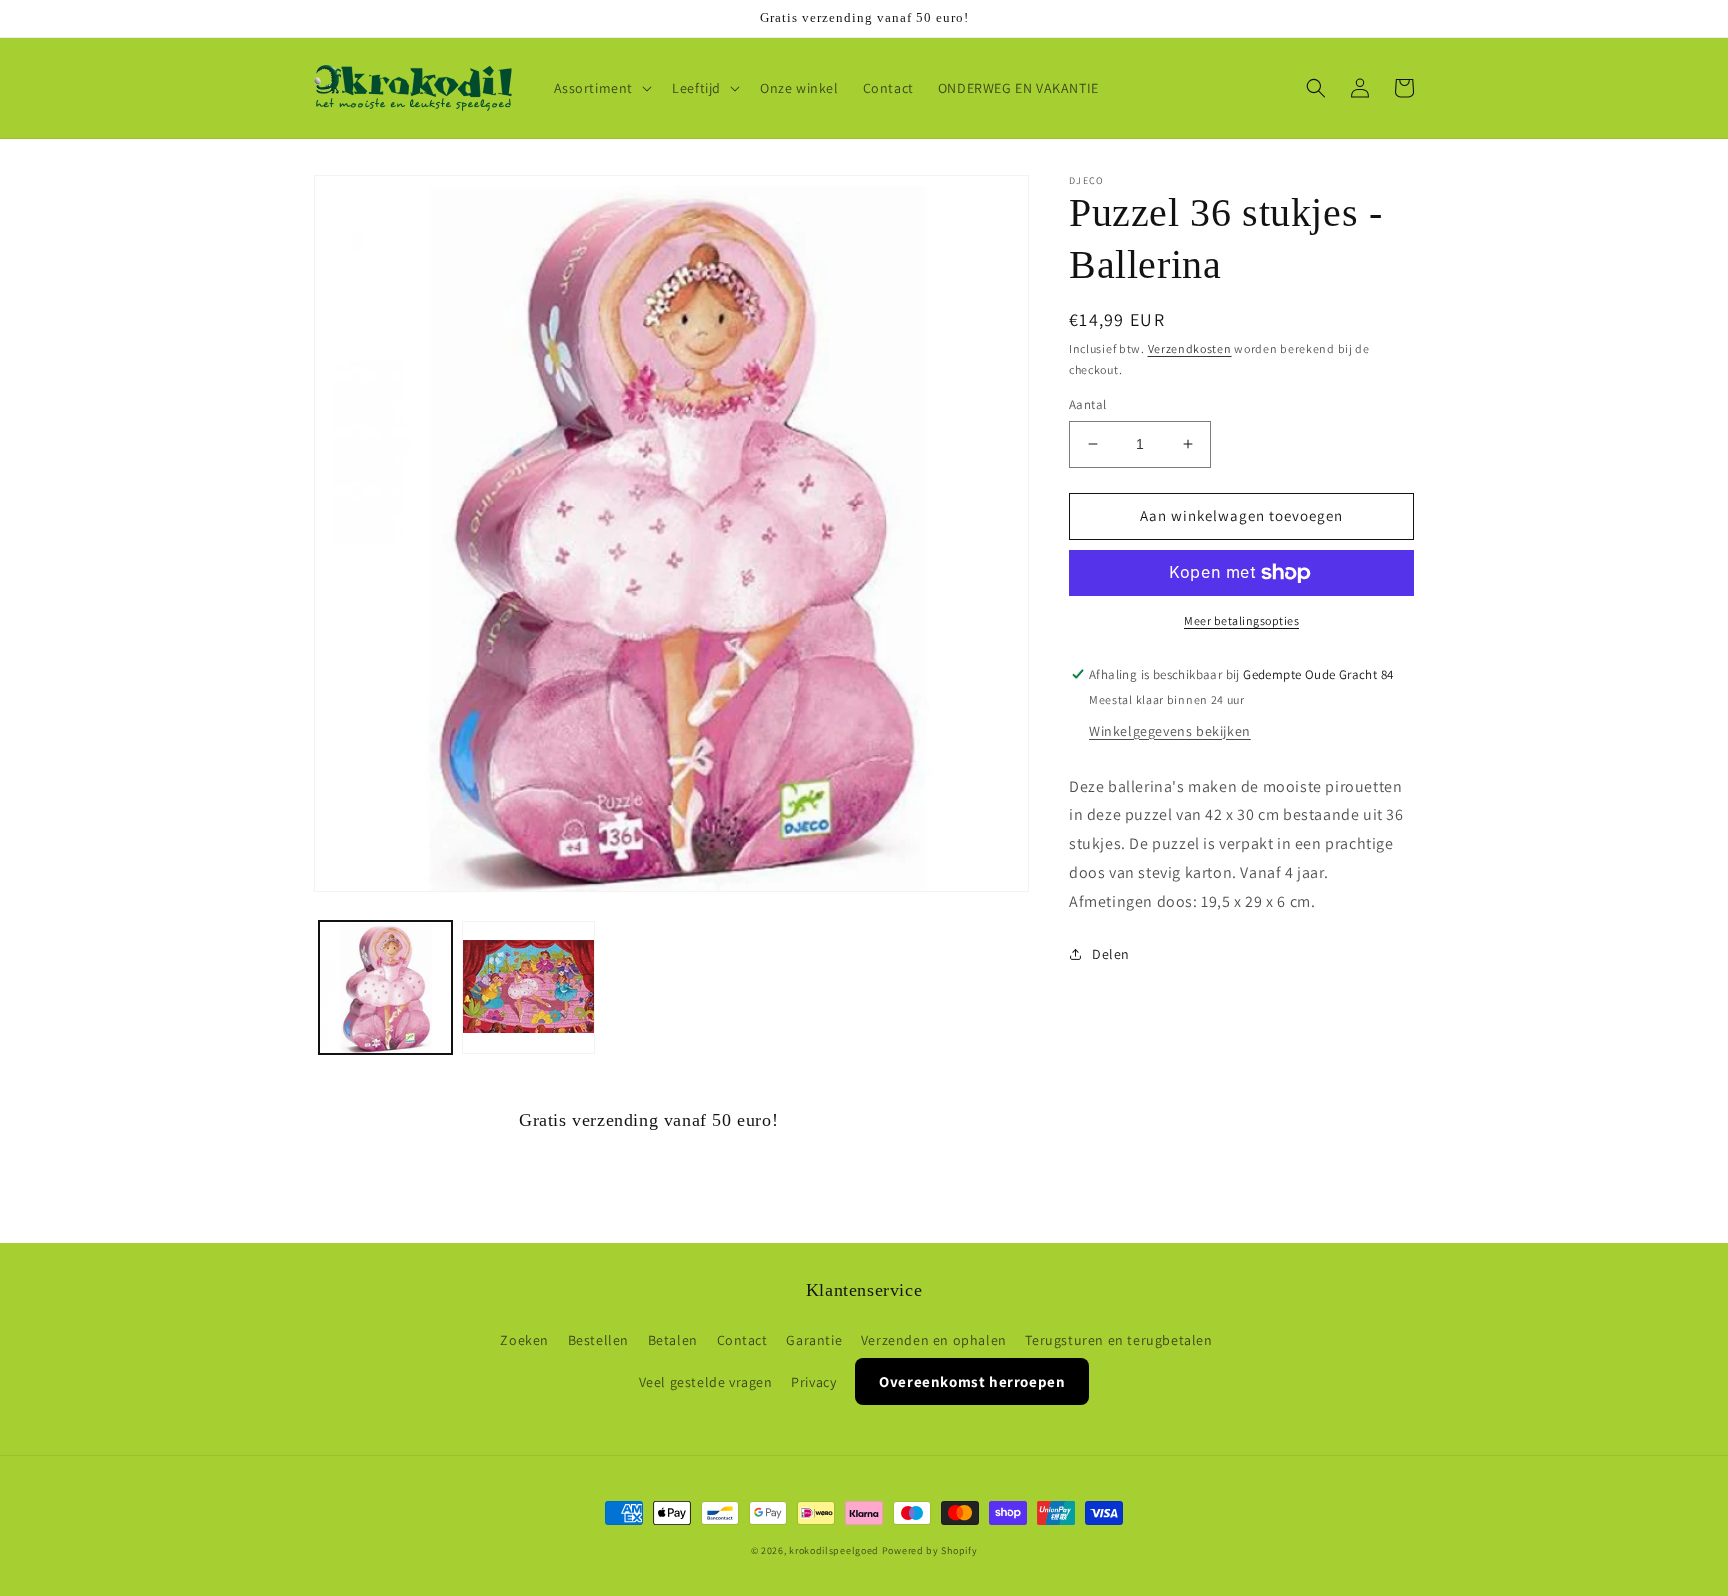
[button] (601, 88)
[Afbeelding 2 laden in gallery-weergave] (528, 987)
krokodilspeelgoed (834, 1550)
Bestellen (598, 1340)
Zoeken (524, 1340)
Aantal (1087, 404)
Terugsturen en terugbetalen (1118, 1340)
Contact (742, 1340)
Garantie (814, 1340)
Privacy (813, 1382)
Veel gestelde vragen (706, 1382)
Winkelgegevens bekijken (1170, 731)
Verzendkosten (1190, 348)
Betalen (673, 1340)
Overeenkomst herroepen (972, 1381)
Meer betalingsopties (1241, 620)
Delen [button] (1111, 954)
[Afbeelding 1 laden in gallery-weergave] (385, 987)
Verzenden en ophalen (934, 1340)
